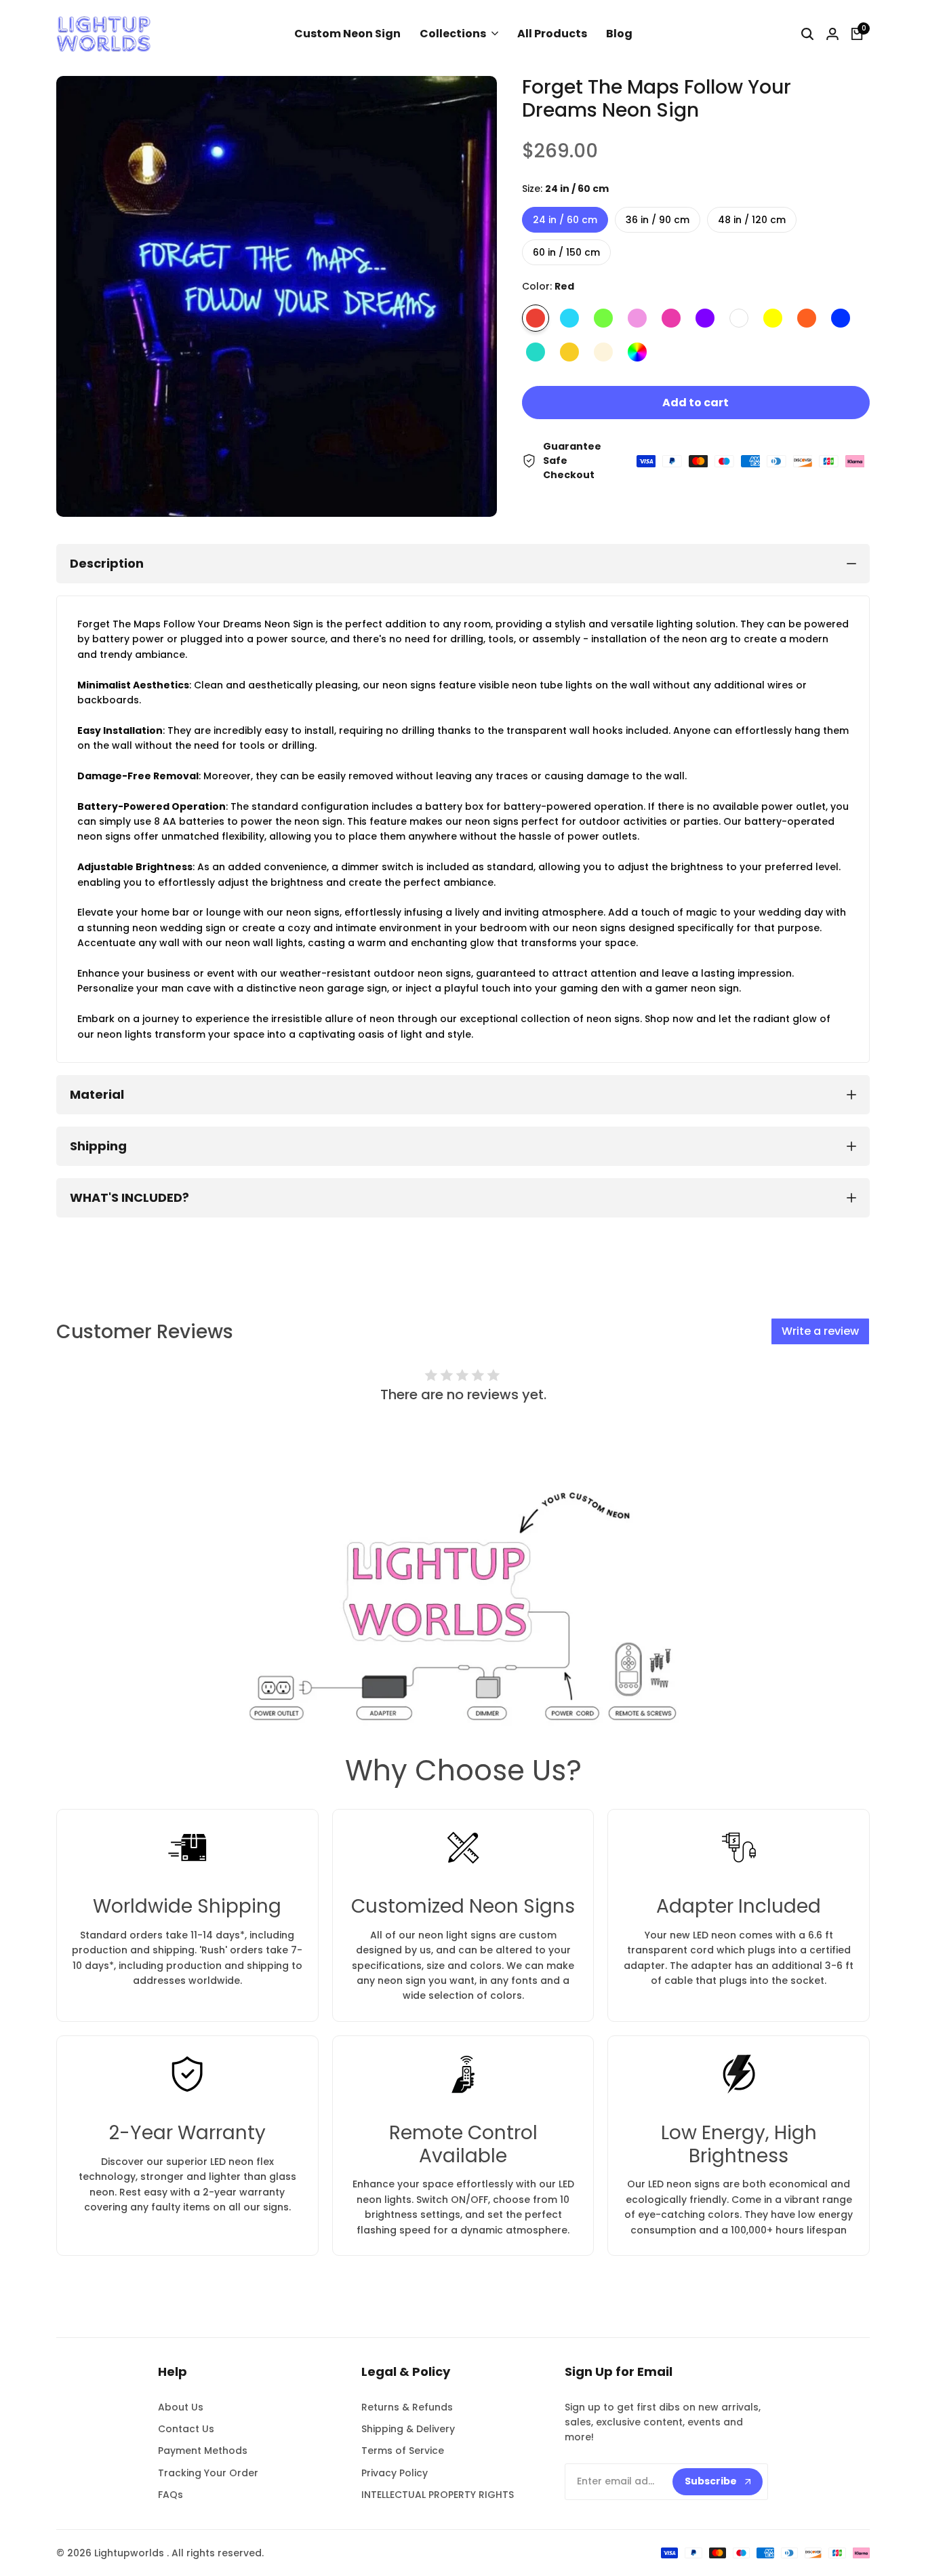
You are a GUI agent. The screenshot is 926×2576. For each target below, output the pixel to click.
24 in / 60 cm (565, 220)
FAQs (170, 2495)
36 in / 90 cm (658, 220)
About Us (181, 2407)
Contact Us (186, 2429)
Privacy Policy (395, 2473)
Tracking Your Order (208, 2473)
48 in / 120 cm (752, 220)
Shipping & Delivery (408, 2429)
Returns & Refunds (407, 2407)
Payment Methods (203, 2451)
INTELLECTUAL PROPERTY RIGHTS (438, 2495)
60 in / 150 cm (566, 252)
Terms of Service (403, 2451)
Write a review (820, 1331)
